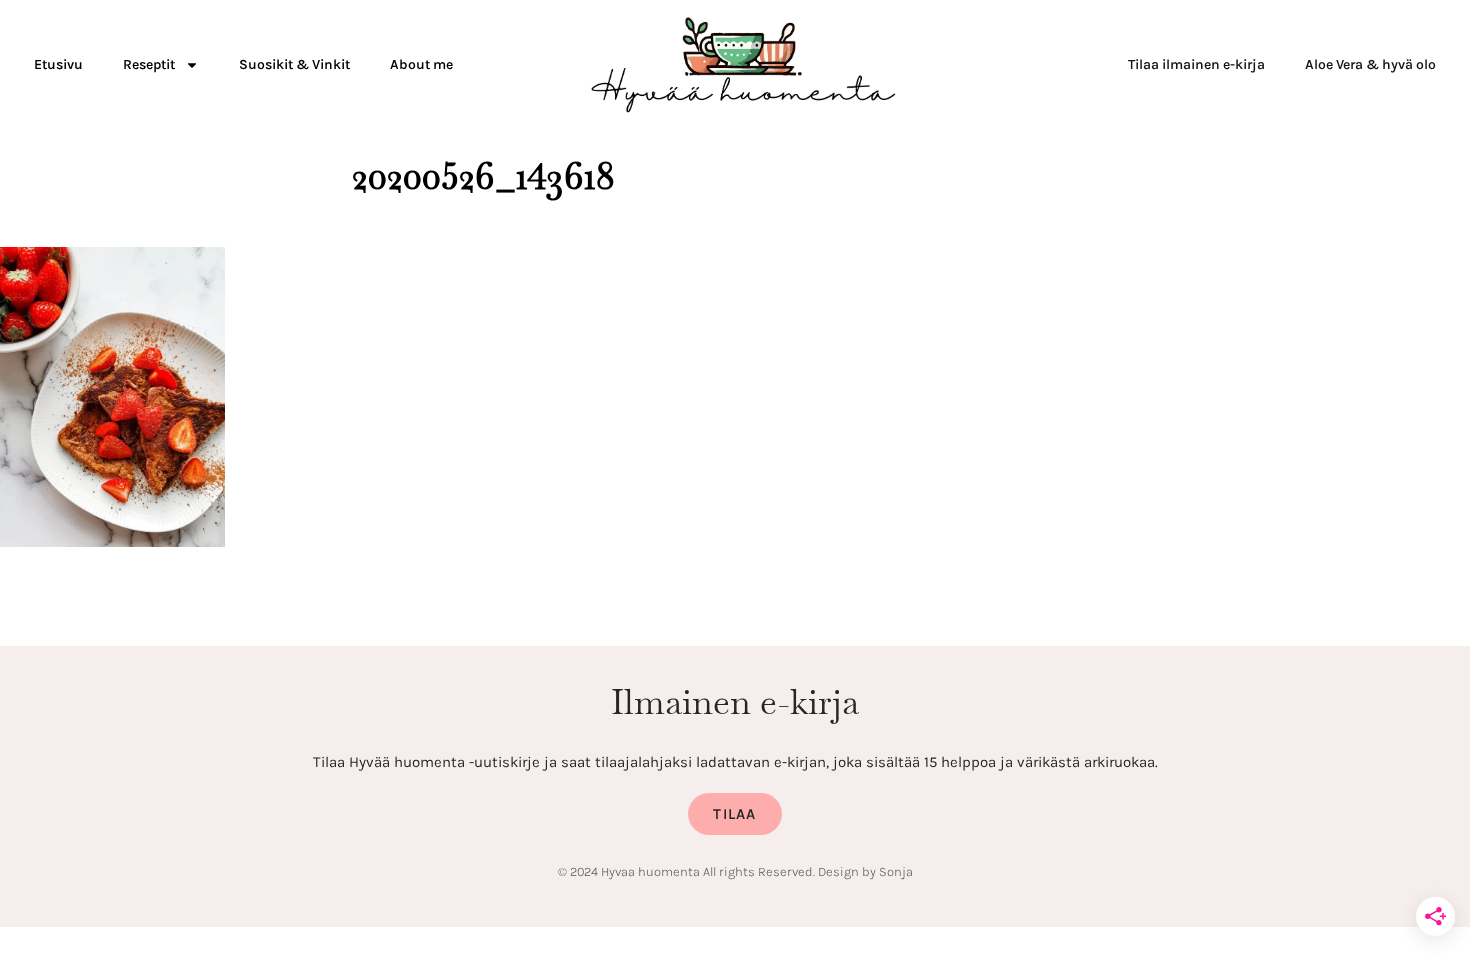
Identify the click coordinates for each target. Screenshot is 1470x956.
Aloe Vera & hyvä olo (1370, 64)
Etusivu (58, 64)
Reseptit (149, 64)
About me (421, 64)
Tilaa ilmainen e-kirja (1196, 64)
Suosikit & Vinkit (294, 64)
